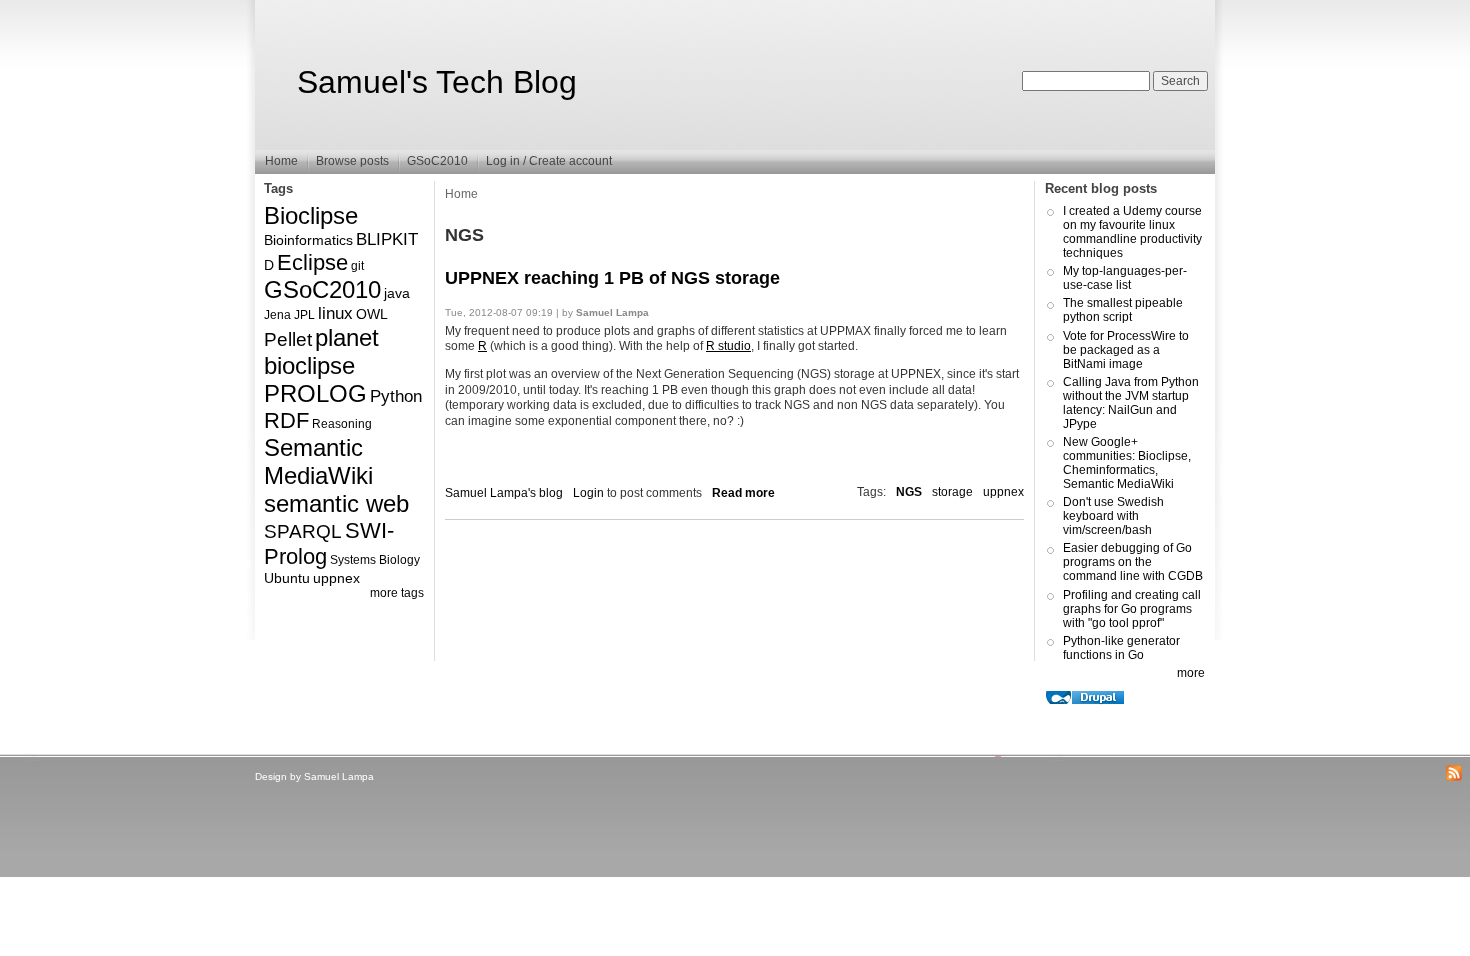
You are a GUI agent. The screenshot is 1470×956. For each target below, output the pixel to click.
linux (335, 313)
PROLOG (315, 393)
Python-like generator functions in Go (1121, 648)
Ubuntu (287, 578)
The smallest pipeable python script (1123, 310)
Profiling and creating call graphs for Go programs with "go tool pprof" (1132, 609)
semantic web (336, 503)
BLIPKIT (387, 239)
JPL (304, 315)
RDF (286, 420)
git (357, 266)
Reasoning (342, 424)
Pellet (288, 339)
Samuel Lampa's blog (504, 493)
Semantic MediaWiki (318, 461)
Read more (743, 493)
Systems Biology (375, 560)
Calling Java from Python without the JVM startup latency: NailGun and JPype (1131, 403)
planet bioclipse (321, 351)
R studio (728, 346)
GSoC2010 (437, 161)
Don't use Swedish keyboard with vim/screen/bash (1113, 516)
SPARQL (303, 531)
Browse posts (352, 161)
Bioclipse (311, 215)
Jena (277, 315)
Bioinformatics (308, 240)
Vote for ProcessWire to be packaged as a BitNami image (1126, 350)
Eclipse (312, 262)
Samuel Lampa (339, 776)
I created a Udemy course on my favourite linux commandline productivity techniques (1132, 232)
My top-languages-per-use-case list (1125, 278)
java (397, 293)
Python (396, 396)
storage (952, 492)
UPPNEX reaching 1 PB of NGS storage (612, 278)
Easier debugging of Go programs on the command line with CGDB (1133, 562)
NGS (909, 492)
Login (588, 493)
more (1191, 673)
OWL (372, 314)
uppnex (336, 578)
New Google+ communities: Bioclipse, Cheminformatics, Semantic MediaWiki (1127, 463)
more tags (397, 593)
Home (281, 161)
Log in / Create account (549, 161)
